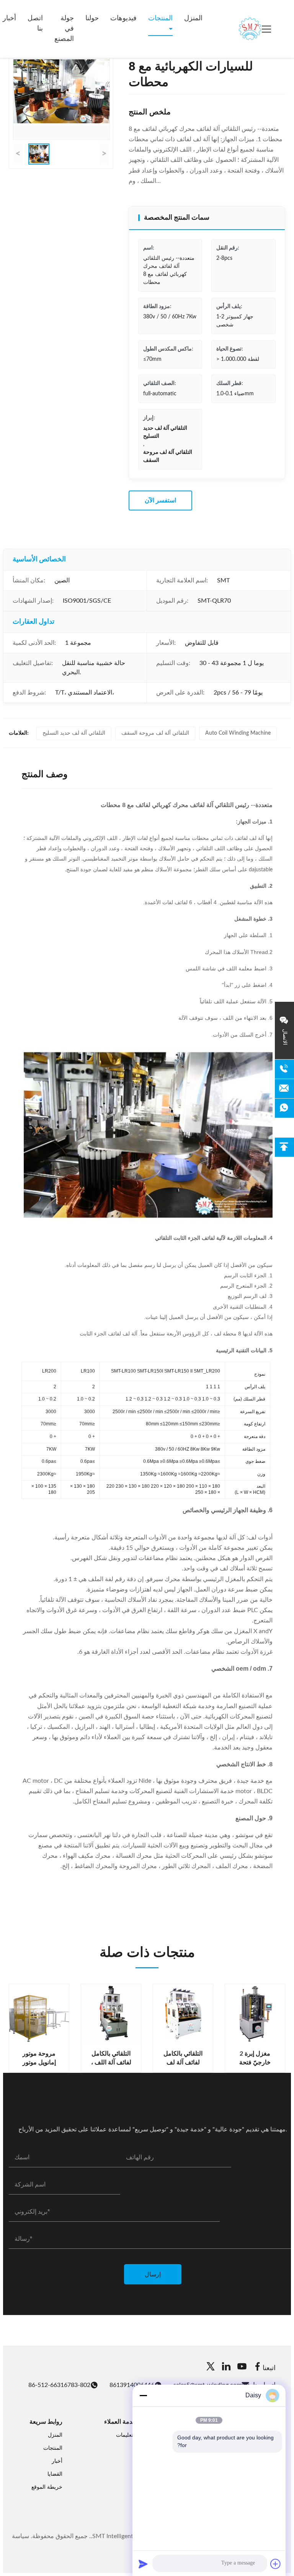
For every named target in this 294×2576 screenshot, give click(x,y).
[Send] (143, 2564)
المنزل (193, 18)
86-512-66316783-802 (59, 2385)
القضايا (55, 2474)
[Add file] (276, 2564)
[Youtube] (242, 2368)
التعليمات (126, 2435)
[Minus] (143, 2395)
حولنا (92, 18)
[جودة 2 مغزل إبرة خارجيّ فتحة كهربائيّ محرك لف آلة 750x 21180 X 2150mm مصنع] (255, 2014)
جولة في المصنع (64, 29)
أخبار (57, 2461)
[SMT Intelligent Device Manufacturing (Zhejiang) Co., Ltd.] (239, 29)
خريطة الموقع (47, 2487)
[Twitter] (211, 2368)
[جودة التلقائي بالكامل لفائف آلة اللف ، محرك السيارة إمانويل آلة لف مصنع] (111, 2014)
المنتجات (160, 18)
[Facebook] (258, 2368)
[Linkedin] (226, 2368)
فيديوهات (123, 18)
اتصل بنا (35, 24)
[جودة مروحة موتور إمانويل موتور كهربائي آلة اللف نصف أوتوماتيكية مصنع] (39, 2014)
